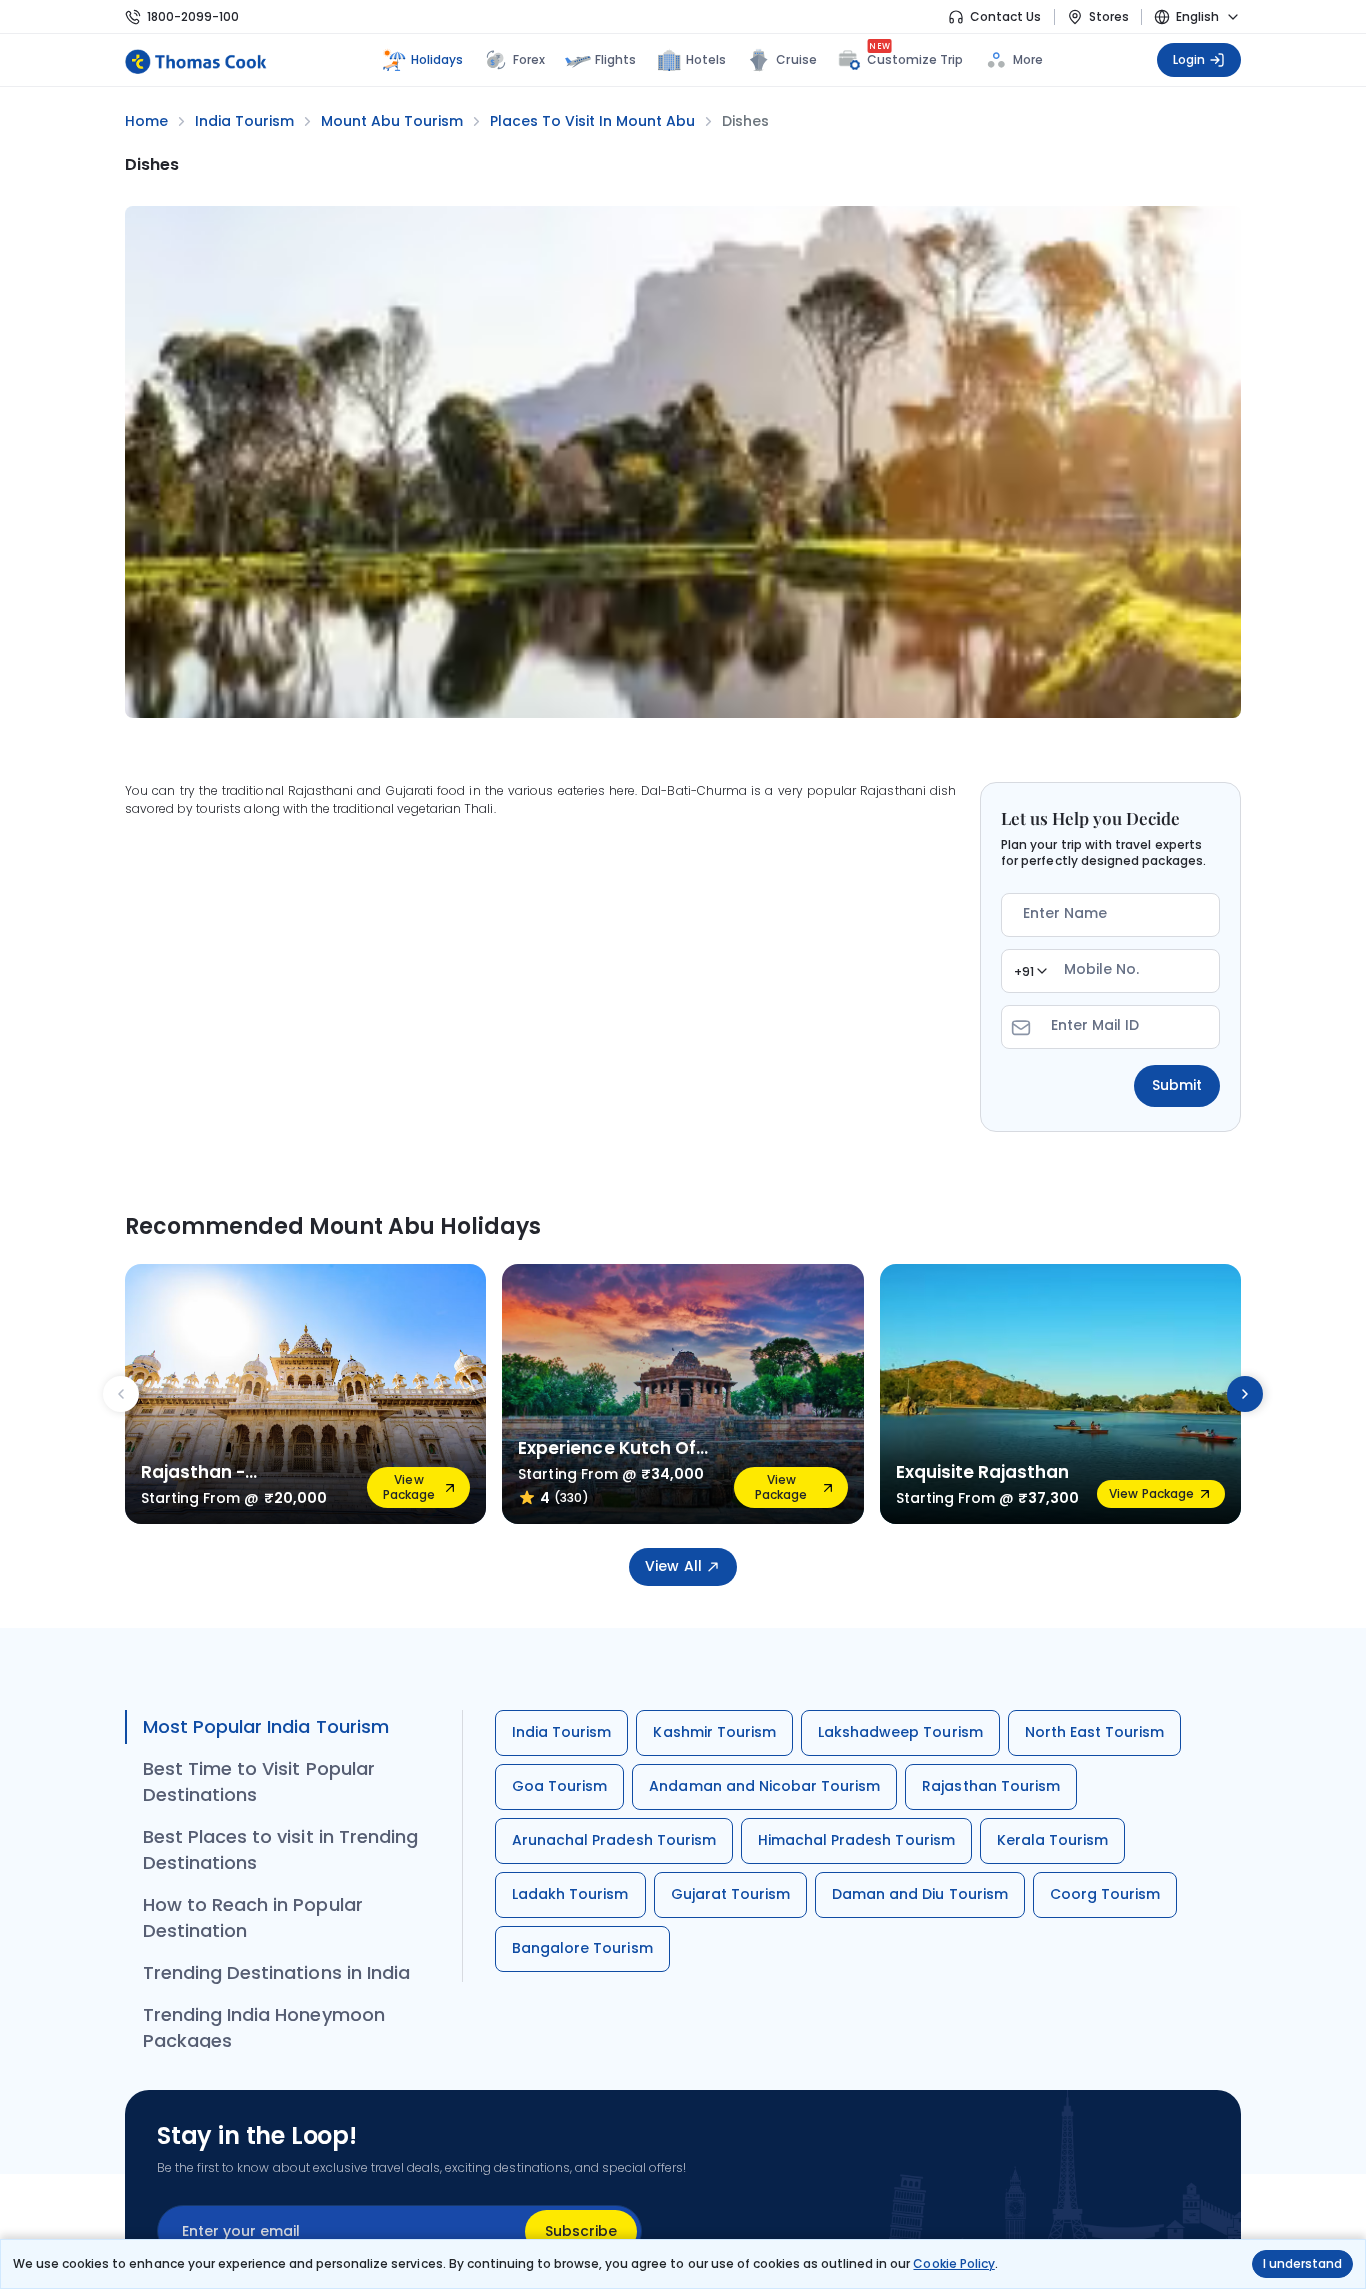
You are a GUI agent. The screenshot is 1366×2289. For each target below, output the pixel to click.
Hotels (706, 59)
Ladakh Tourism (570, 1894)
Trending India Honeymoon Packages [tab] (264, 2027)
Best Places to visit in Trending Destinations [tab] (280, 1849)
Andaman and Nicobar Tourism (764, 1786)
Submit (1177, 1085)
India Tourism (561, 1732)
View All (673, 1566)
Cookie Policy (953, 2263)
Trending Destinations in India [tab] (276, 1972)
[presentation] (121, 1394)
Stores (1109, 16)
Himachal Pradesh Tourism (856, 1840)
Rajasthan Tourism (991, 1786)
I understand (1302, 2263)
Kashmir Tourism (714, 1732)
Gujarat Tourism (731, 1894)
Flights (615, 59)
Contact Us (1005, 16)
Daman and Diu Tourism (920, 1894)
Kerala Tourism (1053, 1840)
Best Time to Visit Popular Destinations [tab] (259, 1781)
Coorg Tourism (1105, 1894)
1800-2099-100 (193, 16)
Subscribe (581, 2231)
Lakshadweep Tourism (900, 1732)
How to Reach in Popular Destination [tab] (253, 1917)
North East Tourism (1095, 1732)
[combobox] (1030, 971)
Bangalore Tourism (582, 1948)
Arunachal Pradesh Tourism (614, 1840)
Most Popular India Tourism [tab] (266, 1726)
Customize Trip (915, 57)
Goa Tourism (559, 1786)
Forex (529, 59)
